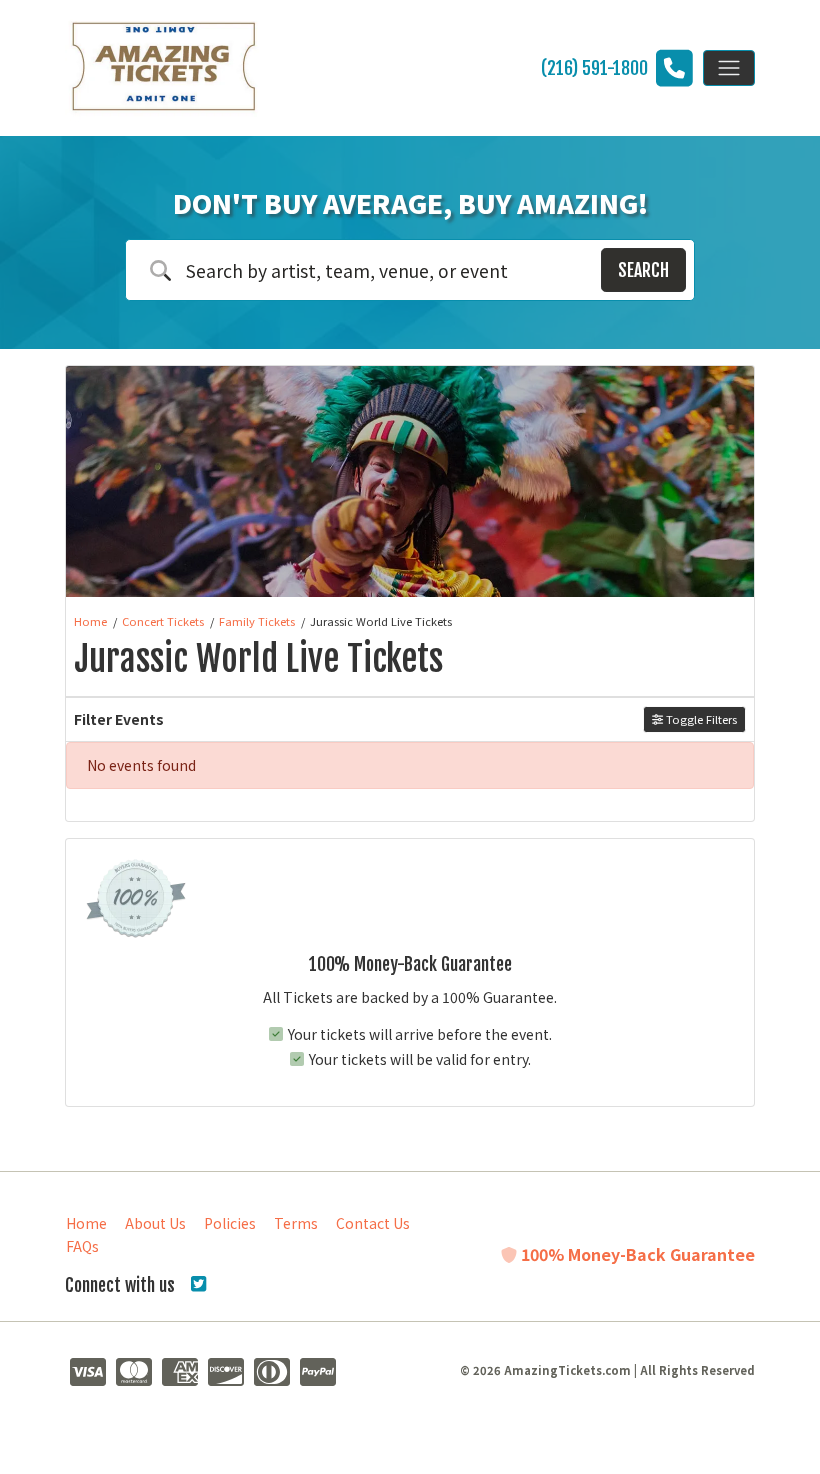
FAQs (82, 1246)
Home (86, 1223)
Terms (296, 1223)
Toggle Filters (700, 719)
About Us (155, 1223)
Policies (230, 1223)
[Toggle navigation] (729, 68)
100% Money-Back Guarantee (636, 1254)
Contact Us (373, 1223)
